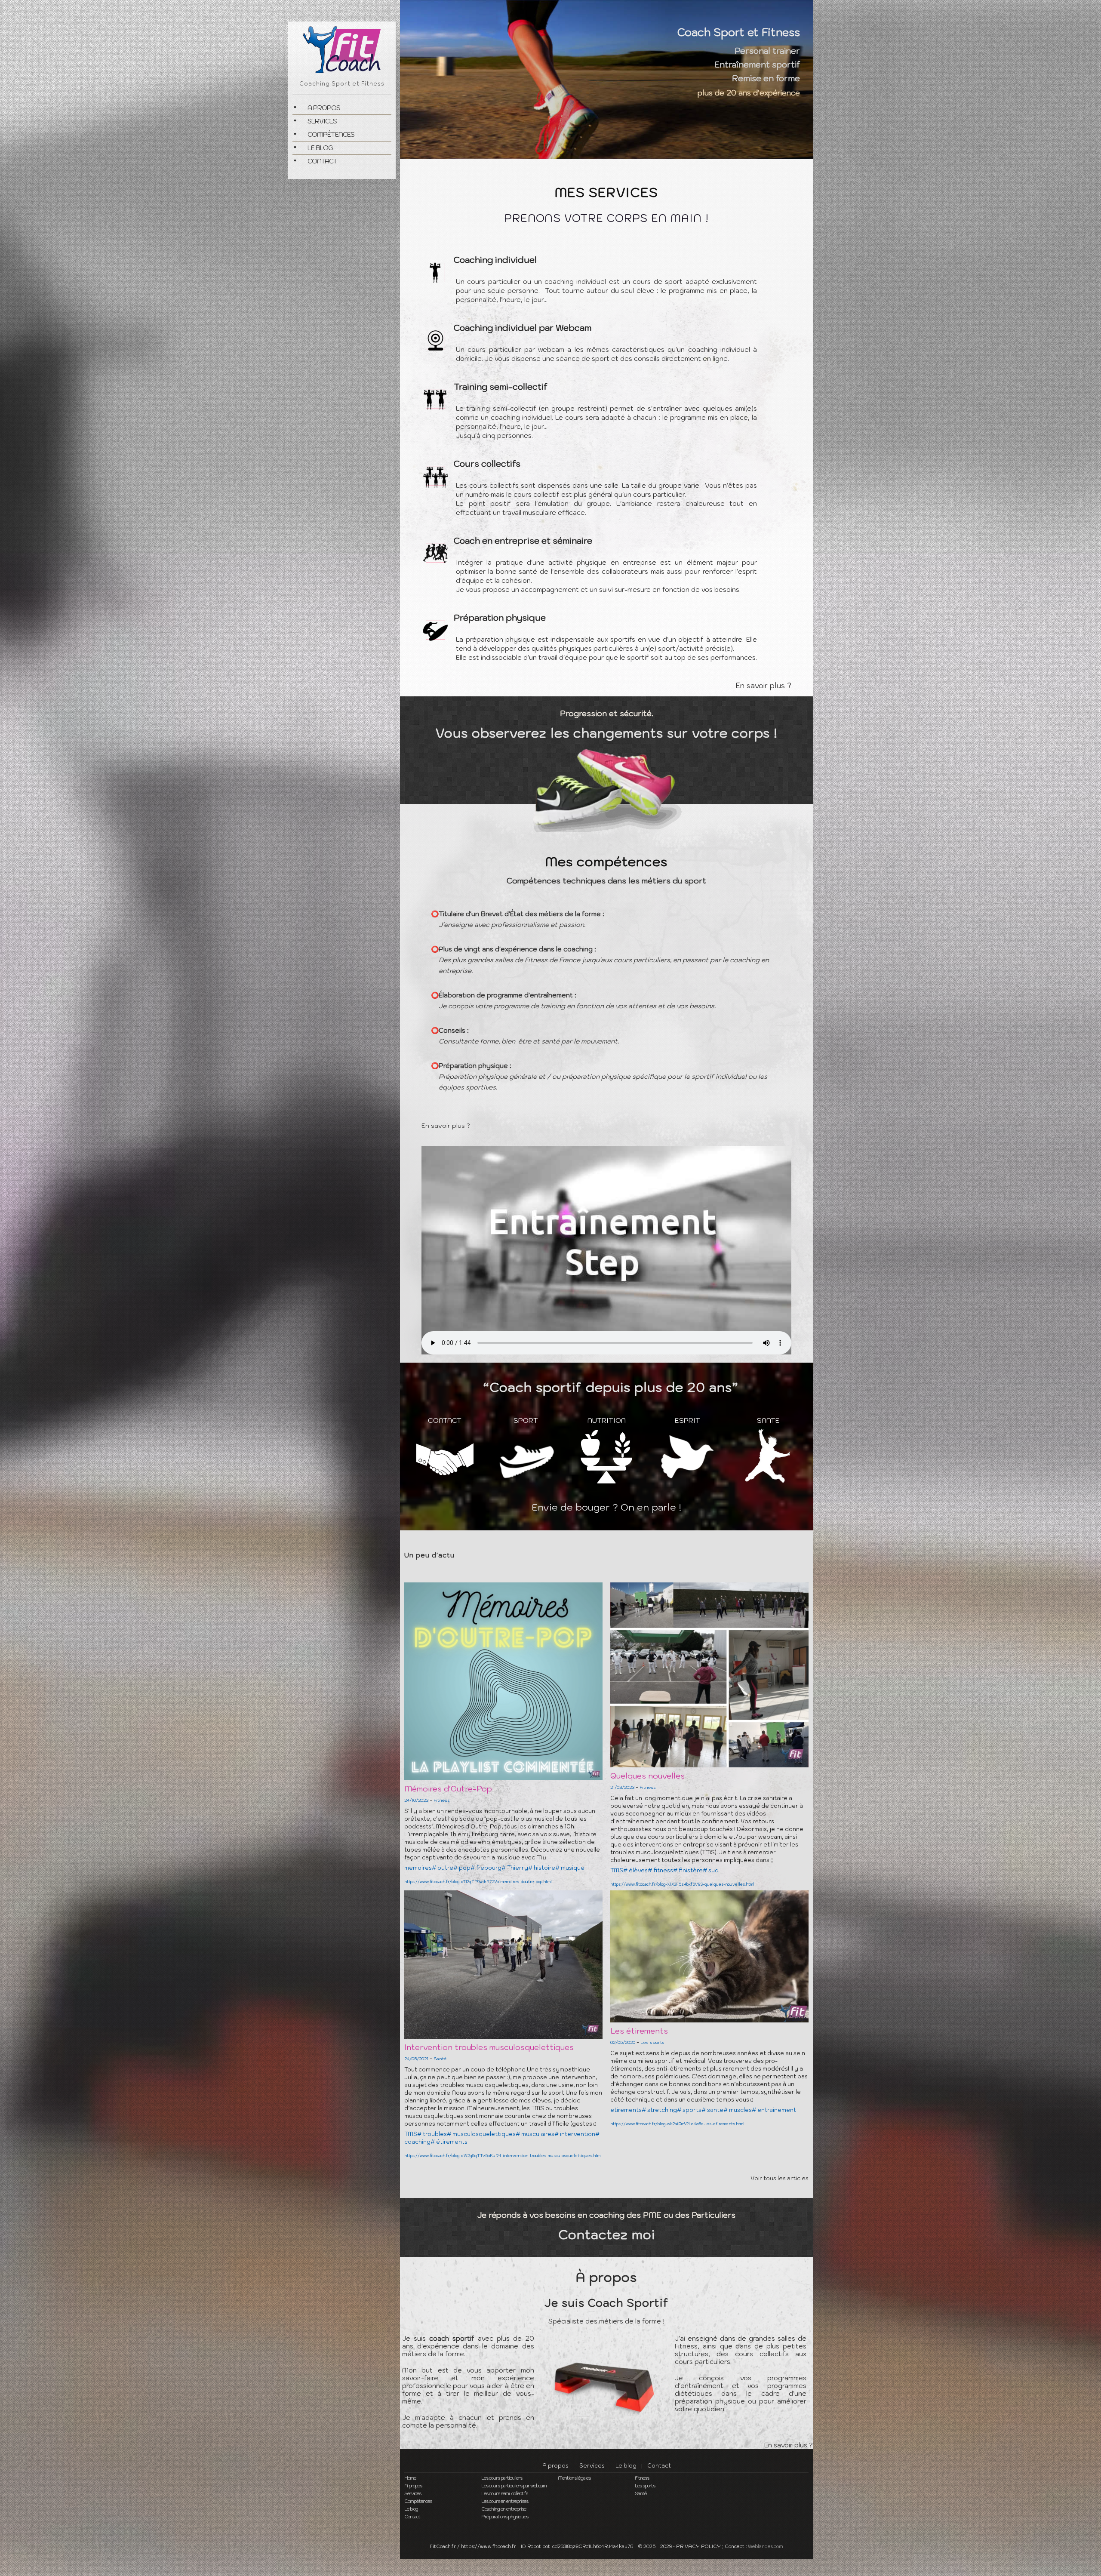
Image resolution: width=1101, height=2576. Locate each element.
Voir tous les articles (780, 2178)
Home (410, 2478)
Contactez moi (607, 2234)
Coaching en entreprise (504, 2509)
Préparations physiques (505, 2517)
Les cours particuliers (502, 2478)
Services (322, 121)
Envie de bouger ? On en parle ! (606, 1507)
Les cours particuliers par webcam (514, 2486)
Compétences (331, 134)
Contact (322, 161)
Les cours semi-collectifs (504, 2493)
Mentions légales (574, 2478)
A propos (324, 108)
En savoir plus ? (763, 686)
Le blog (320, 148)
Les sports (645, 2486)
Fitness (642, 2478)
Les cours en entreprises (505, 2501)
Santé (641, 2493)
